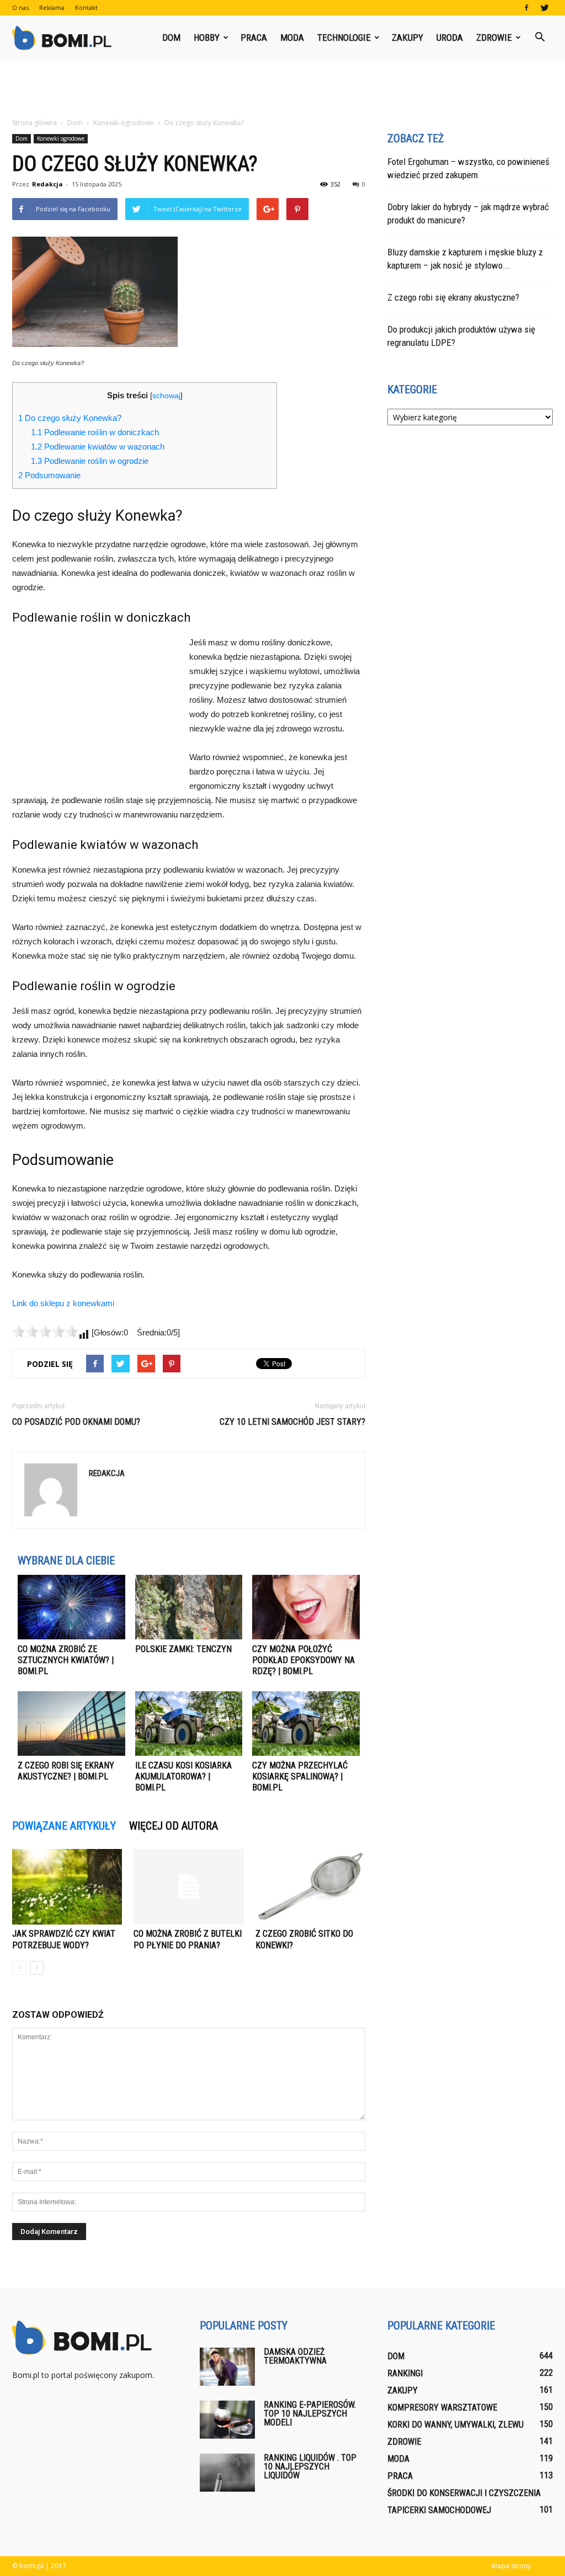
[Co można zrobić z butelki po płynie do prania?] (188, 1887)
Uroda (450, 38)
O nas (20, 7)
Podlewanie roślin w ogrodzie (90, 461)
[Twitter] (545, 8)
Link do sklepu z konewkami (63, 1303)
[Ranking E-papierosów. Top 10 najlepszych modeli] (227, 2420)
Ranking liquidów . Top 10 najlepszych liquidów (310, 2467)
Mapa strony (511, 2566)
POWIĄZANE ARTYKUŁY (64, 1826)
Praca (254, 38)
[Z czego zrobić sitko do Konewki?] (310, 1887)
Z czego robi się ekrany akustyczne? (453, 297)
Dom (171, 38)
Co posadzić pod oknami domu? (76, 1422)
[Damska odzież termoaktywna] (227, 2367)
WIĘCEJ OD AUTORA (174, 1826)
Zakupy (407, 38)
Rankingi (405, 2373)
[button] (540, 38)
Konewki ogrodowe (61, 138)
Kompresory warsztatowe (442, 2407)
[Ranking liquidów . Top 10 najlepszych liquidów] (227, 2473)
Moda (292, 38)
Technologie (344, 38)
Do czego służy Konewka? (70, 418)
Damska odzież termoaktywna (295, 2356)
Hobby (207, 38)
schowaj (166, 396)
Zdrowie (494, 38)
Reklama (52, 7)
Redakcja (47, 184)
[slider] (45, 1332)
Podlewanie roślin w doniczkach (95, 432)
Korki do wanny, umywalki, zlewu (455, 2425)
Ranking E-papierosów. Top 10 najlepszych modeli (310, 2414)
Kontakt (86, 7)
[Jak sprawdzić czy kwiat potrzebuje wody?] (67, 1887)
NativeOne (189, 1808)
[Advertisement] (282, 89)
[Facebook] (526, 8)
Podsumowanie (49, 475)
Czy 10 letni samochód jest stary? (292, 1422)
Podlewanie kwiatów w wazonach (98, 447)
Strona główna (34, 123)
